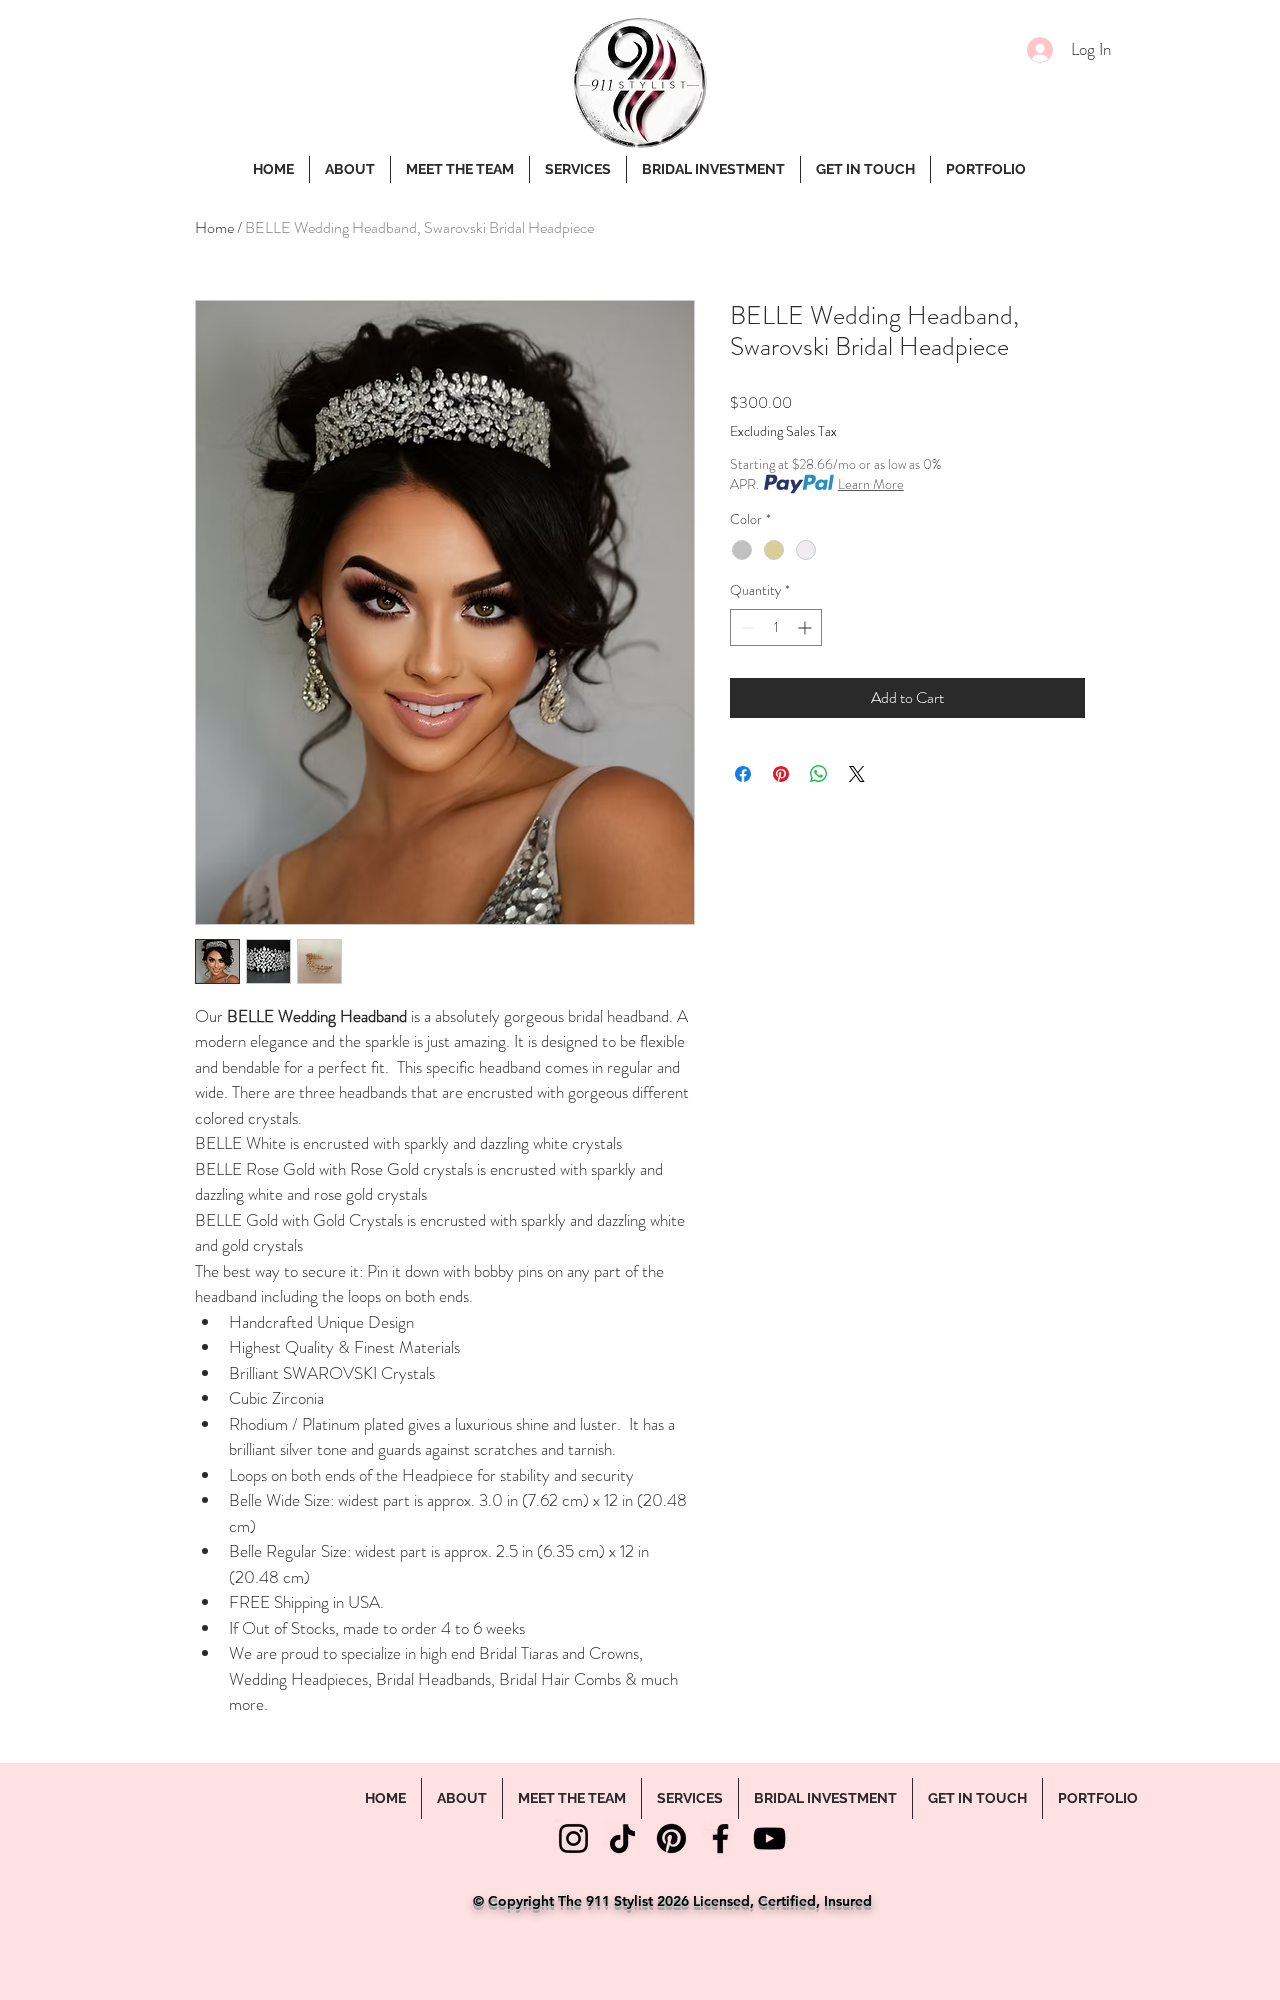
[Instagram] (573, 1838)
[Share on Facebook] (743, 774)
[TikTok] (622, 1838)
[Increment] (806, 627)
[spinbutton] (776, 627)
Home (214, 227)
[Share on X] (857, 774)
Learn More (871, 484)
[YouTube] (769, 1838)
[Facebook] (720, 1838)
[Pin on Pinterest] (781, 774)
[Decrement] (745, 627)
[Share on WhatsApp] (819, 774)
